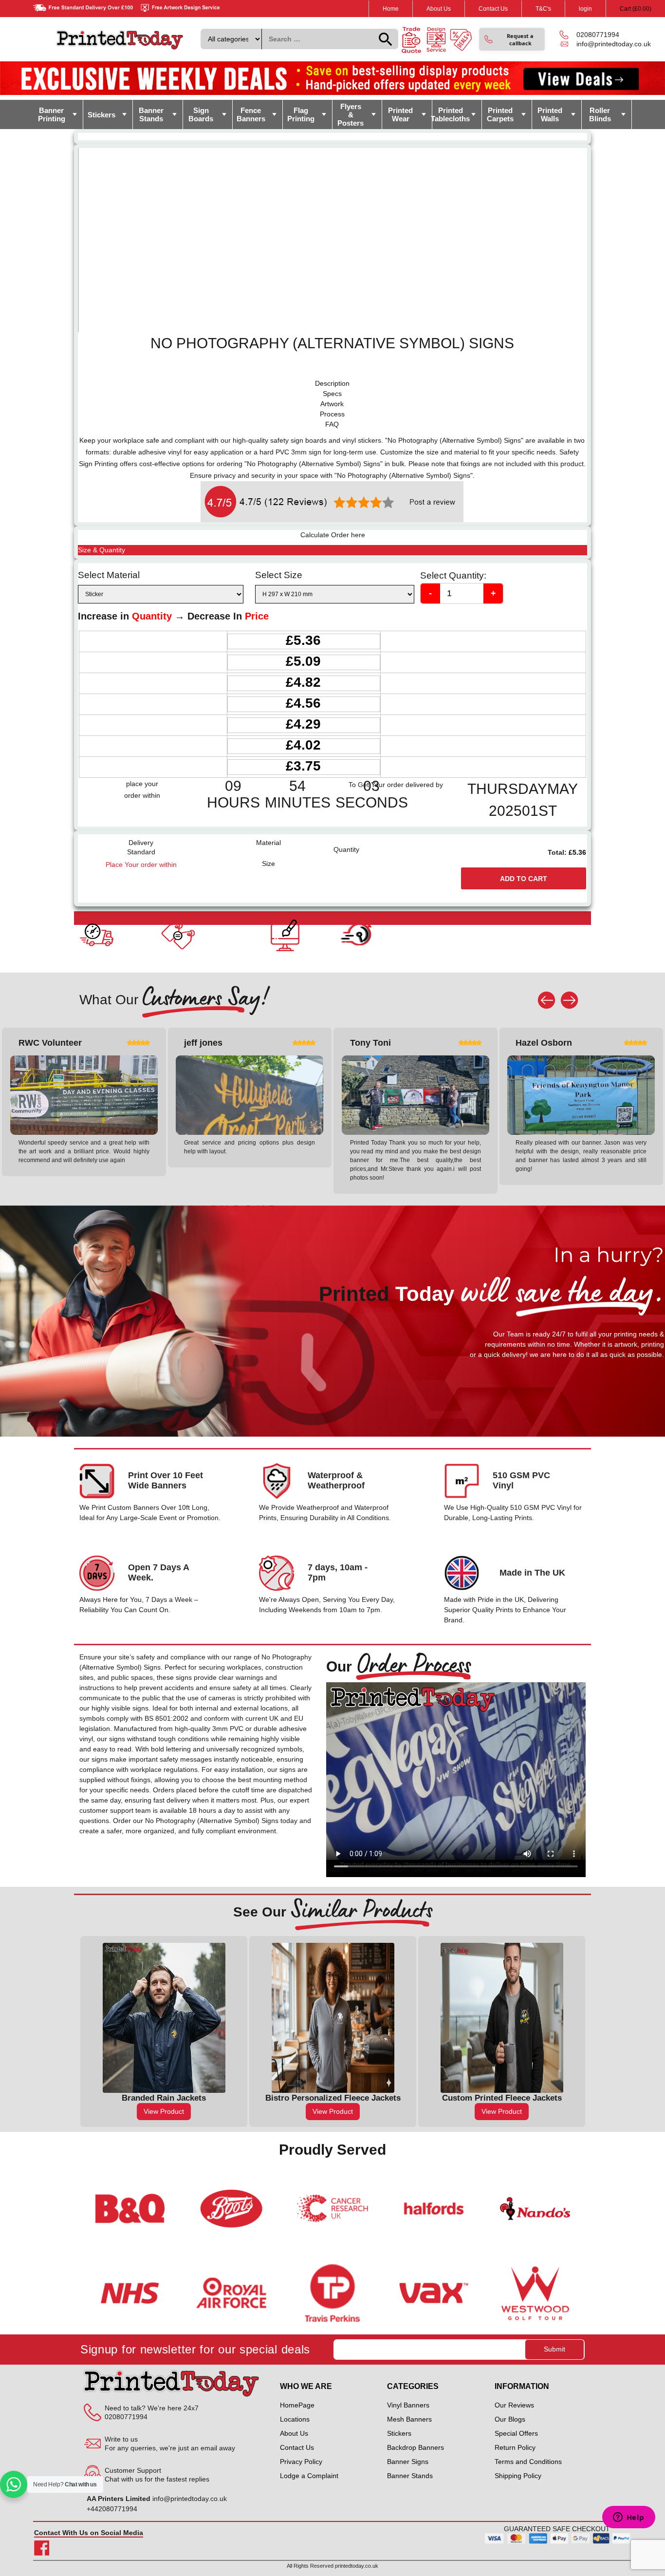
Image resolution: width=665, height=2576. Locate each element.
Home (391, 9)
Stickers (102, 115)
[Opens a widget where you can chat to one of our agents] (628, 2518)
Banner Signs (408, 2462)
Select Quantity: (453, 575)
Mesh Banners (409, 2419)
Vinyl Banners (408, 2405)
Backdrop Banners (416, 2447)
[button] (512, 39)
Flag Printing (301, 114)
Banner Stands (151, 114)
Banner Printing (52, 114)
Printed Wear (400, 114)
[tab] (332, 384)
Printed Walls (550, 114)
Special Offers (516, 2433)
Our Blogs (510, 2419)
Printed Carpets (500, 114)
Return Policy (515, 2447)
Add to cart (524, 879)
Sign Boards (201, 114)
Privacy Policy (301, 2462)
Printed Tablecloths (451, 114)
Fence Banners (251, 114)
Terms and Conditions (528, 2462)
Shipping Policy (518, 2476)
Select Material (109, 575)
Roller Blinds (600, 114)
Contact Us (493, 9)
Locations (295, 2419)
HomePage (297, 2405)
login (585, 9)
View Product (164, 2111)
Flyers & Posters (351, 115)
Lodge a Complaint (309, 2476)
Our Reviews (514, 2405)
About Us (439, 9)
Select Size (279, 575)
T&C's (543, 9)
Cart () (636, 9)
